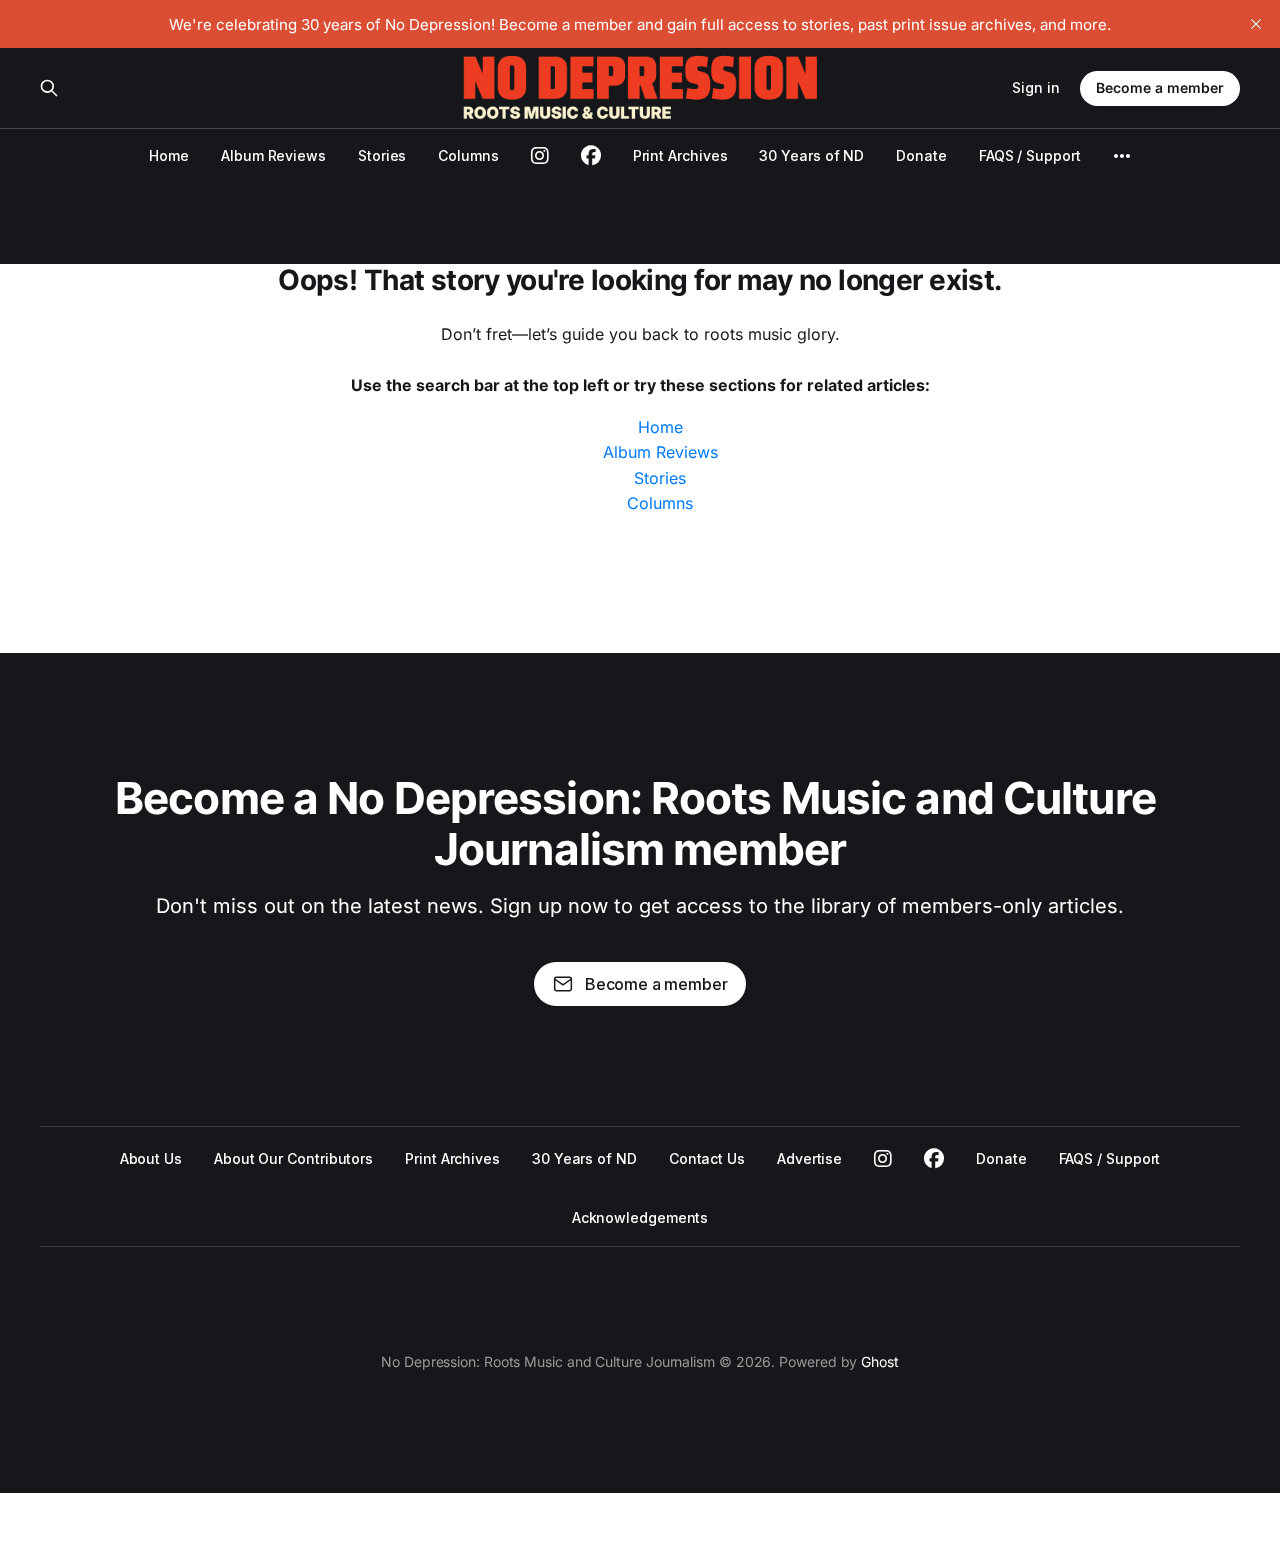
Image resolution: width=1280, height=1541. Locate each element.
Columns (468, 155)
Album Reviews (273, 155)
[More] (1122, 156)
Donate (921, 155)
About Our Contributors (293, 1158)
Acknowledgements (640, 1217)
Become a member (1160, 87)
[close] (1256, 24)
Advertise (809, 1158)
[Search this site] (49, 88)
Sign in (1036, 87)
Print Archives (680, 155)
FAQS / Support (1030, 155)
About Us (151, 1158)
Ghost (880, 1361)
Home (169, 155)
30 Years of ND (811, 155)
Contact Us (707, 1158)
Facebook (934, 1159)
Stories (382, 155)
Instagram (883, 1159)
